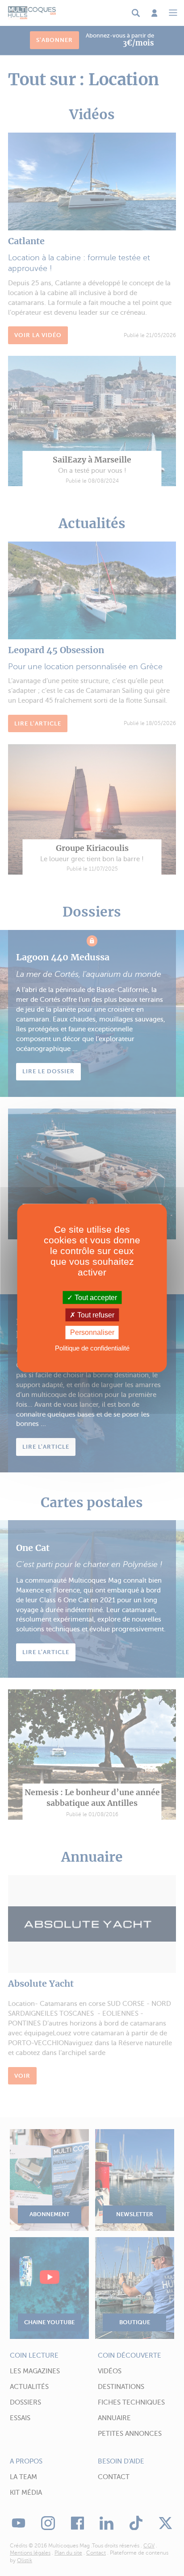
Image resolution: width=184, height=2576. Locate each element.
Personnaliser (92, 1332)
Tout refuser (95, 1315)
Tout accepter (95, 1298)
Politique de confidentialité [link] (92, 1348)
